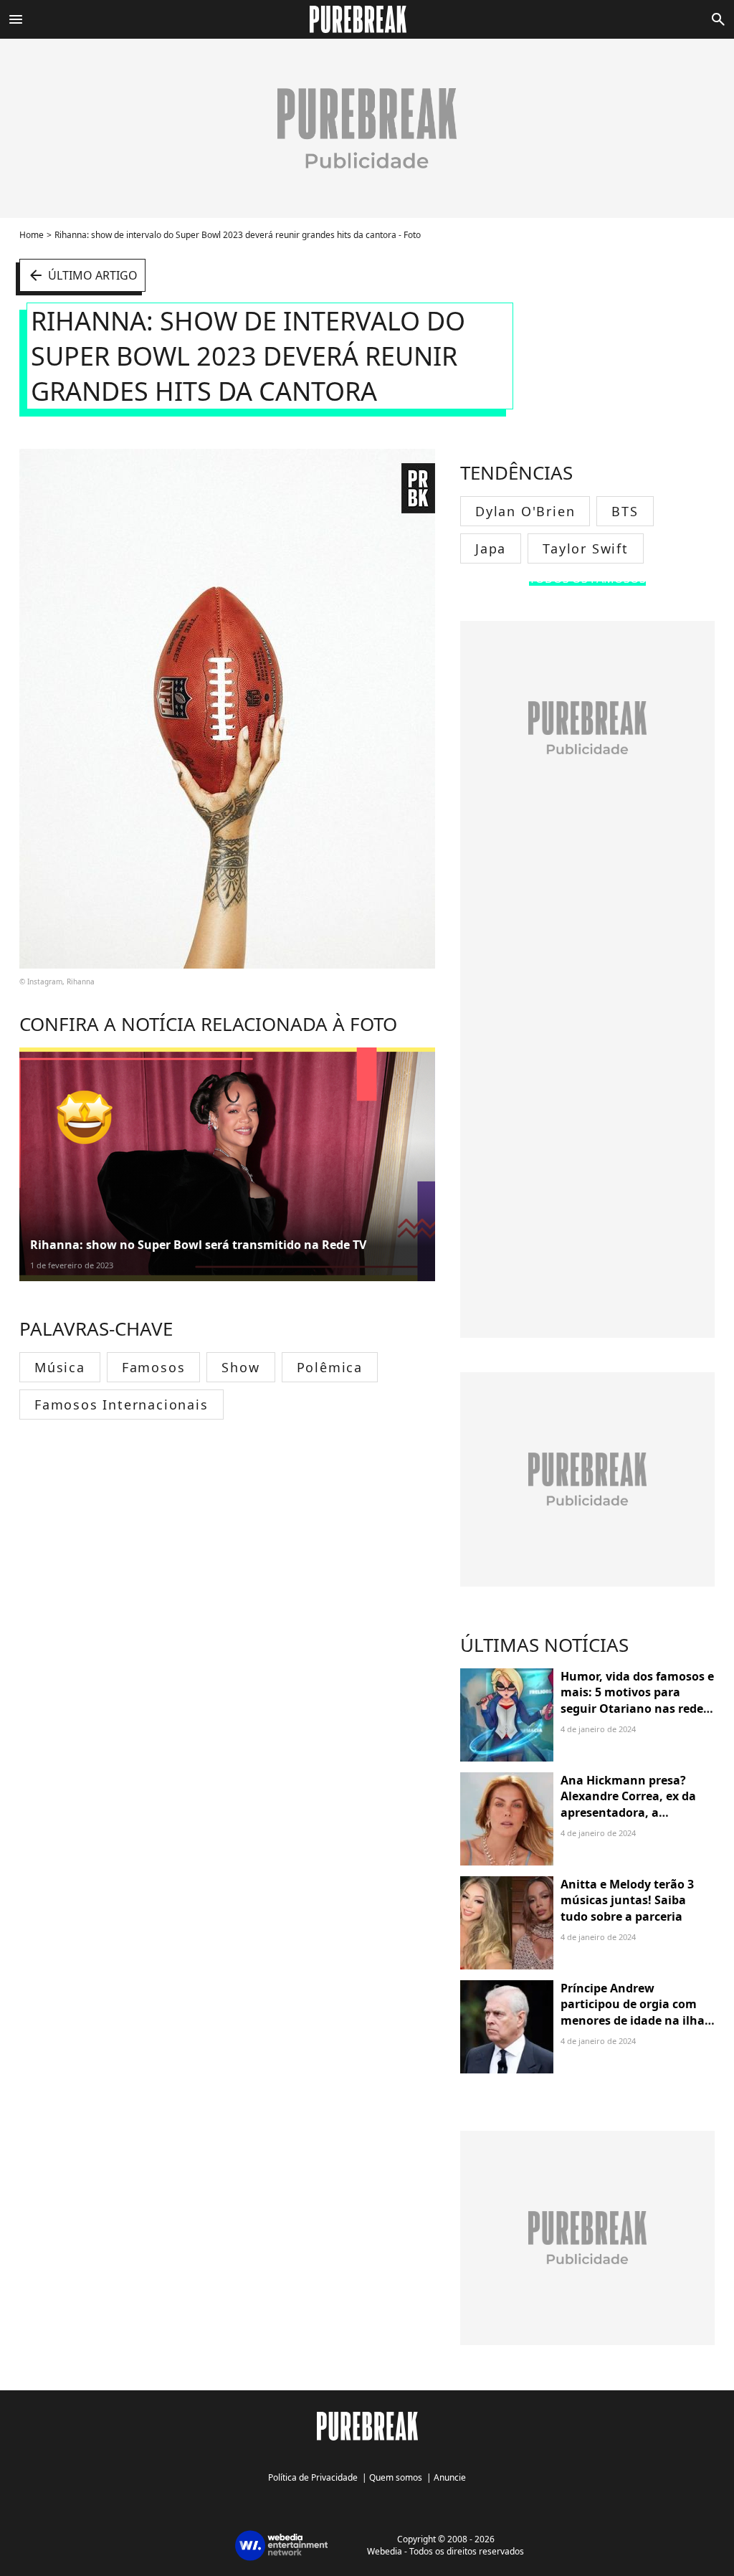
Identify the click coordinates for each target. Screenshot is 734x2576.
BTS (625, 511)
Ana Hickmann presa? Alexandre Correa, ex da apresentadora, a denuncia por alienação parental (628, 1812)
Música (60, 1367)
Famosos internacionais (121, 1405)
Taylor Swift (586, 548)
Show (240, 1367)
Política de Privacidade (313, 2477)
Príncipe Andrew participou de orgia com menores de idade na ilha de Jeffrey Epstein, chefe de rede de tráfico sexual (637, 2020)
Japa (491, 548)
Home (32, 235)
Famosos (154, 1367)
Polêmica (330, 1367)
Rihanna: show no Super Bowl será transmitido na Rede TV (198, 1245)
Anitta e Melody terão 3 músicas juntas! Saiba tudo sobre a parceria (627, 1900)
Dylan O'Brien (525, 511)
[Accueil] (367, 19)
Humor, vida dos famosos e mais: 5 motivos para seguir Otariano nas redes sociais (637, 1700)
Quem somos (396, 2477)
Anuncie (450, 2477)
